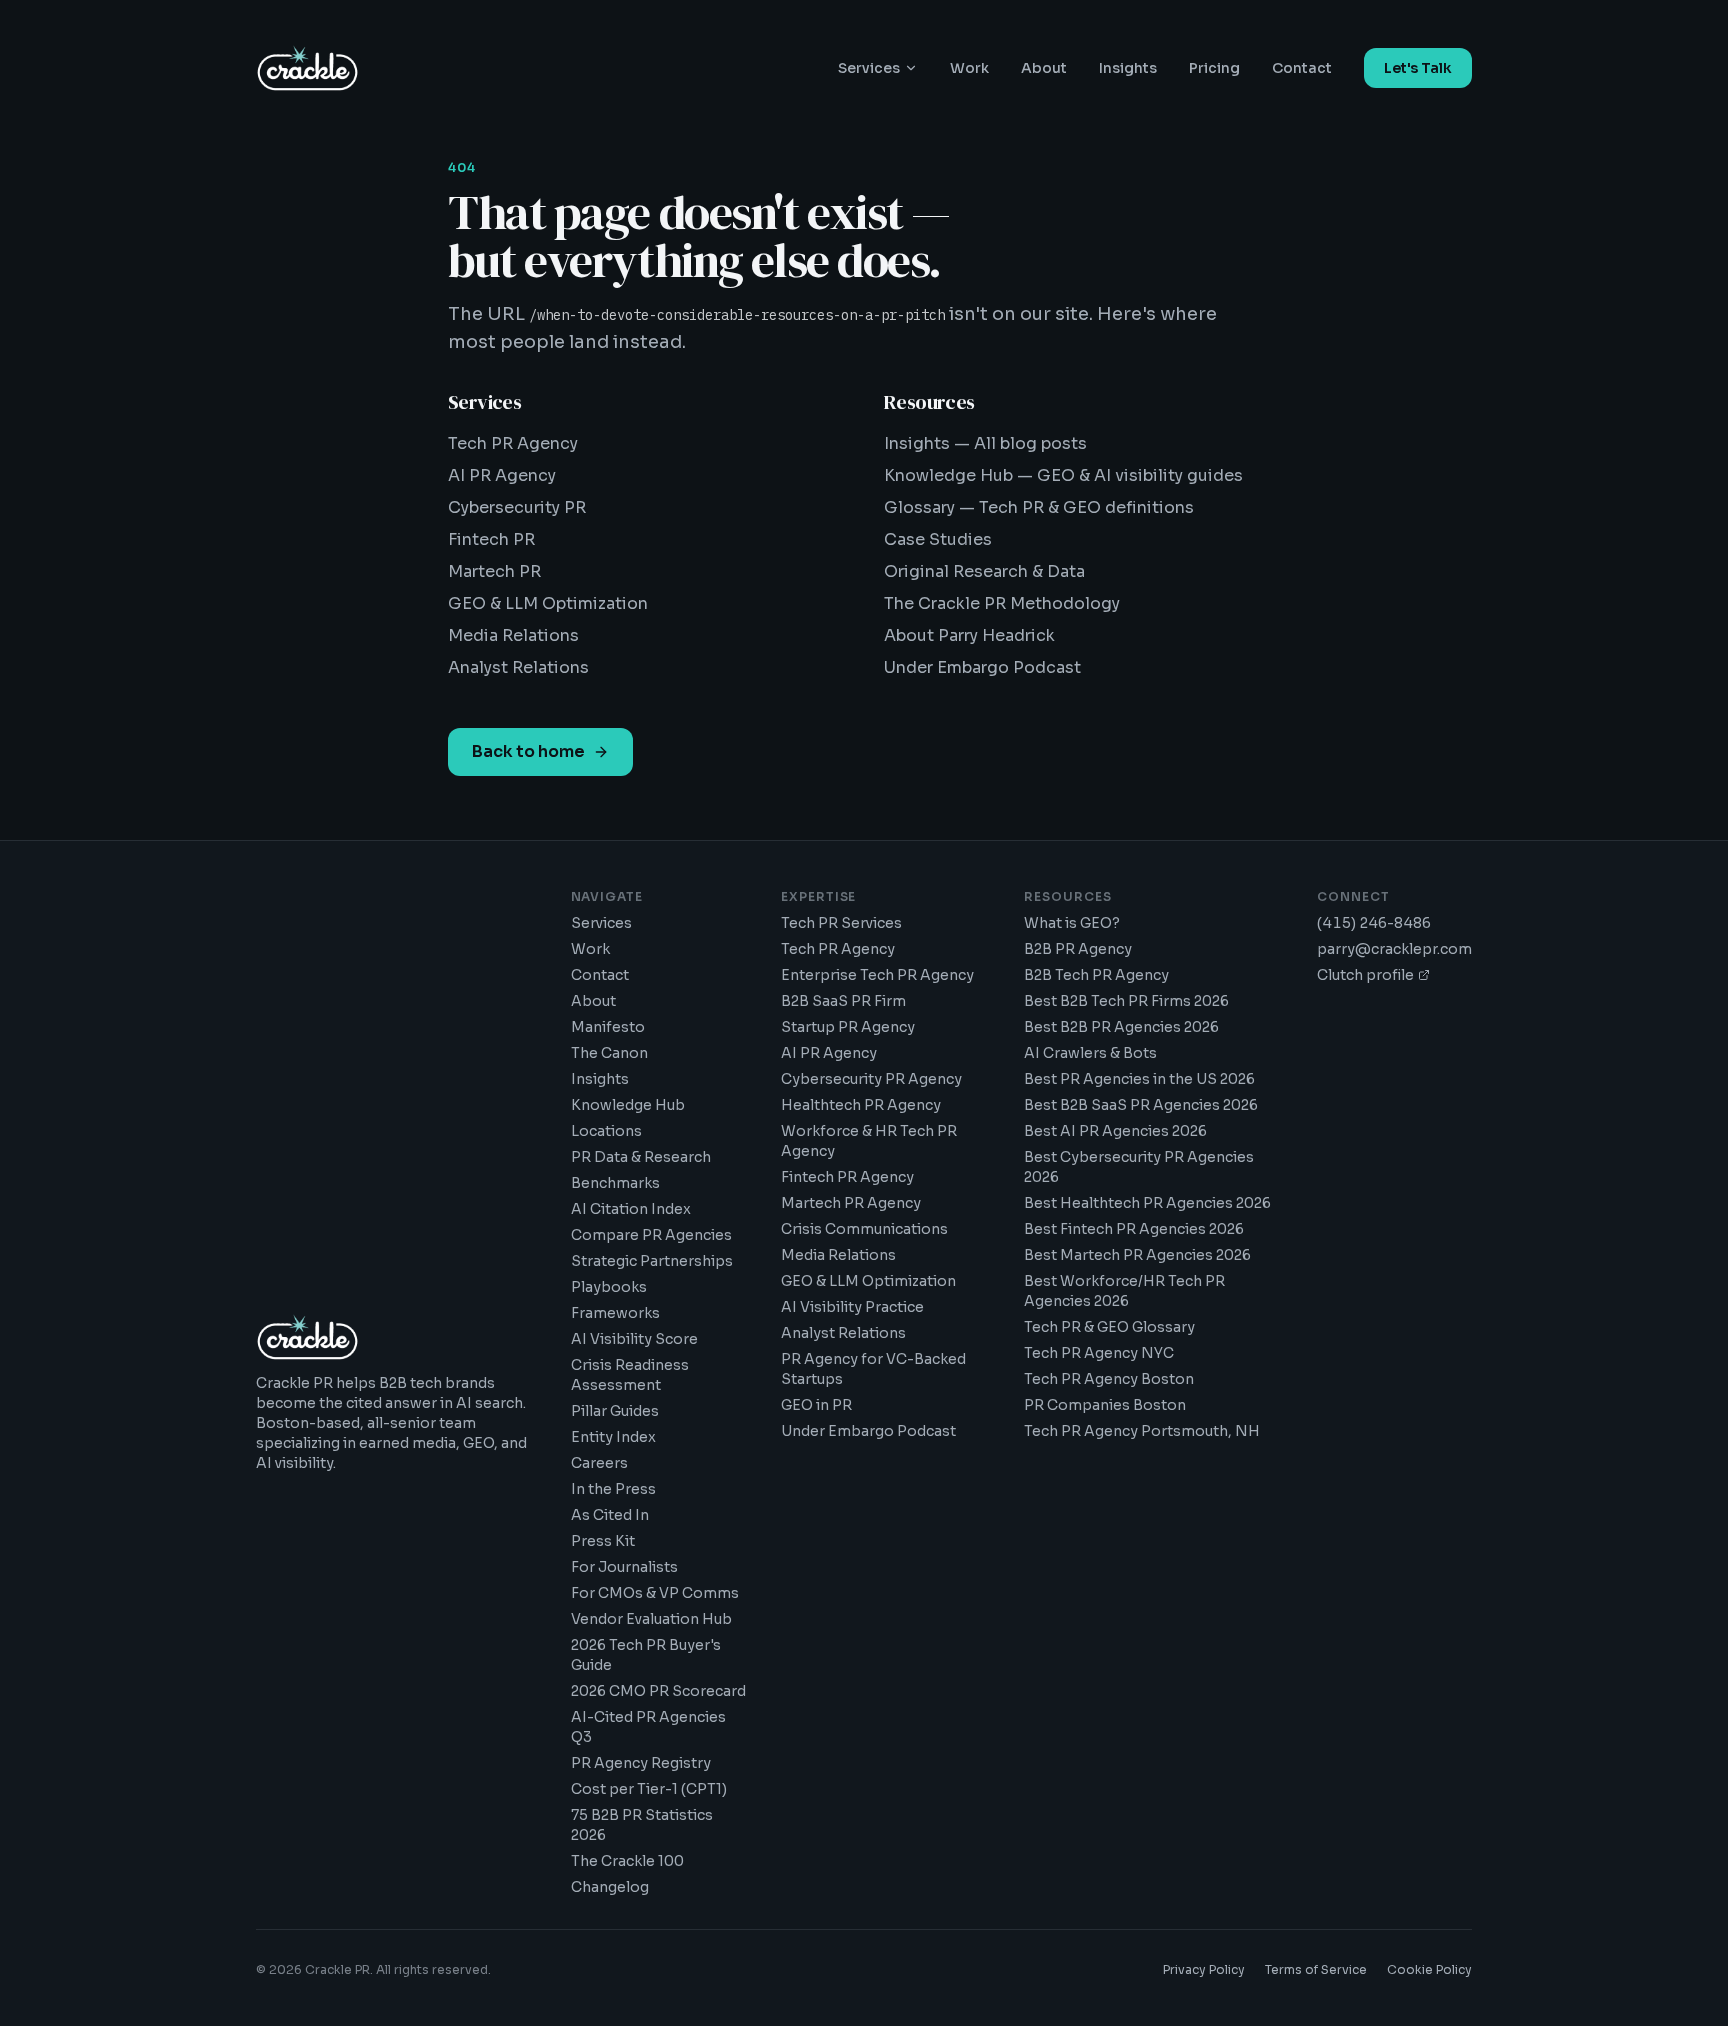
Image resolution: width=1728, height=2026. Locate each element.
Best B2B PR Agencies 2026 (1121, 1027)
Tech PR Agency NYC (1099, 1353)
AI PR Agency (502, 475)
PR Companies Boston (1105, 1405)
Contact (1302, 68)
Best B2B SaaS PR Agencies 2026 (1141, 1105)
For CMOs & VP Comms (655, 1593)
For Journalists (624, 1567)
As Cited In (610, 1515)
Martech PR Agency (851, 1203)
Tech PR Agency (513, 443)
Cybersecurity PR (517, 507)
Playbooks (609, 1287)
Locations (606, 1131)
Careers (599, 1463)
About (1044, 68)
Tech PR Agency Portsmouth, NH (1142, 1431)
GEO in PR (816, 1405)
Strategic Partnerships (652, 1261)
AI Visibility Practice (852, 1307)
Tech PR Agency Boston (1109, 1379)
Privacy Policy (1204, 1969)
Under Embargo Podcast (982, 667)
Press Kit (603, 1541)
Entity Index (613, 1437)
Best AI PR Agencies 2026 (1115, 1131)
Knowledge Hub (628, 1105)
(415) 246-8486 (1374, 923)
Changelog (610, 1887)
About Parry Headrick (969, 635)
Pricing (1214, 68)
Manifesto (608, 1027)
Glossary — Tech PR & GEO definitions (1039, 507)
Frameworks (615, 1313)
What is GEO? (1072, 923)
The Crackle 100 (627, 1861)
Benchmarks (615, 1183)
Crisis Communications (864, 1229)
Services (869, 68)
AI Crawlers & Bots (1090, 1053)
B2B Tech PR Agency (1096, 975)
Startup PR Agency (848, 1027)
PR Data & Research (641, 1157)
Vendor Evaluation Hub (651, 1619)
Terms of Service (1316, 1969)
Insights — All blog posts (985, 443)
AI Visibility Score (634, 1339)
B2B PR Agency (1078, 949)
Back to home (528, 751)
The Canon (609, 1053)
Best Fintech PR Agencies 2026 (1134, 1229)
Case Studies (938, 539)
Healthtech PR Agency (861, 1105)
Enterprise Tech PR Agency (877, 975)
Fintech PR (491, 539)
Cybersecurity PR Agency (871, 1079)
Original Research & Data (984, 571)
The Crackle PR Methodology (1002, 603)
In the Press (613, 1489)
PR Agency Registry (641, 1763)
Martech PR (494, 571)
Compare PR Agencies (651, 1235)
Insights (1128, 68)
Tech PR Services (841, 923)
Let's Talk (1418, 68)
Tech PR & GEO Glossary (1109, 1327)
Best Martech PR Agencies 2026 (1137, 1255)
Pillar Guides (615, 1411)
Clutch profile (1365, 975)
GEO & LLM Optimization (548, 603)
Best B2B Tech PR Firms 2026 (1126, 1001)
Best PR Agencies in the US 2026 (1139, 1079)
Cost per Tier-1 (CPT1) (649, 1789)
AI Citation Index (631, 1209)
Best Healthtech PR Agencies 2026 (1147, 1203)
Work (969, 68)
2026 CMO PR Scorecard (658, 1691)
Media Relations (513, 635)
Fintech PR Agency (847, 1177)
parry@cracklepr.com (1394, 949)
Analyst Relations (518, 667)
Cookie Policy (1429, 1969)
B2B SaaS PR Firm (843, 1001)
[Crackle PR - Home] (307, 68)
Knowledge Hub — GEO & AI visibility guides (1063, 475)
